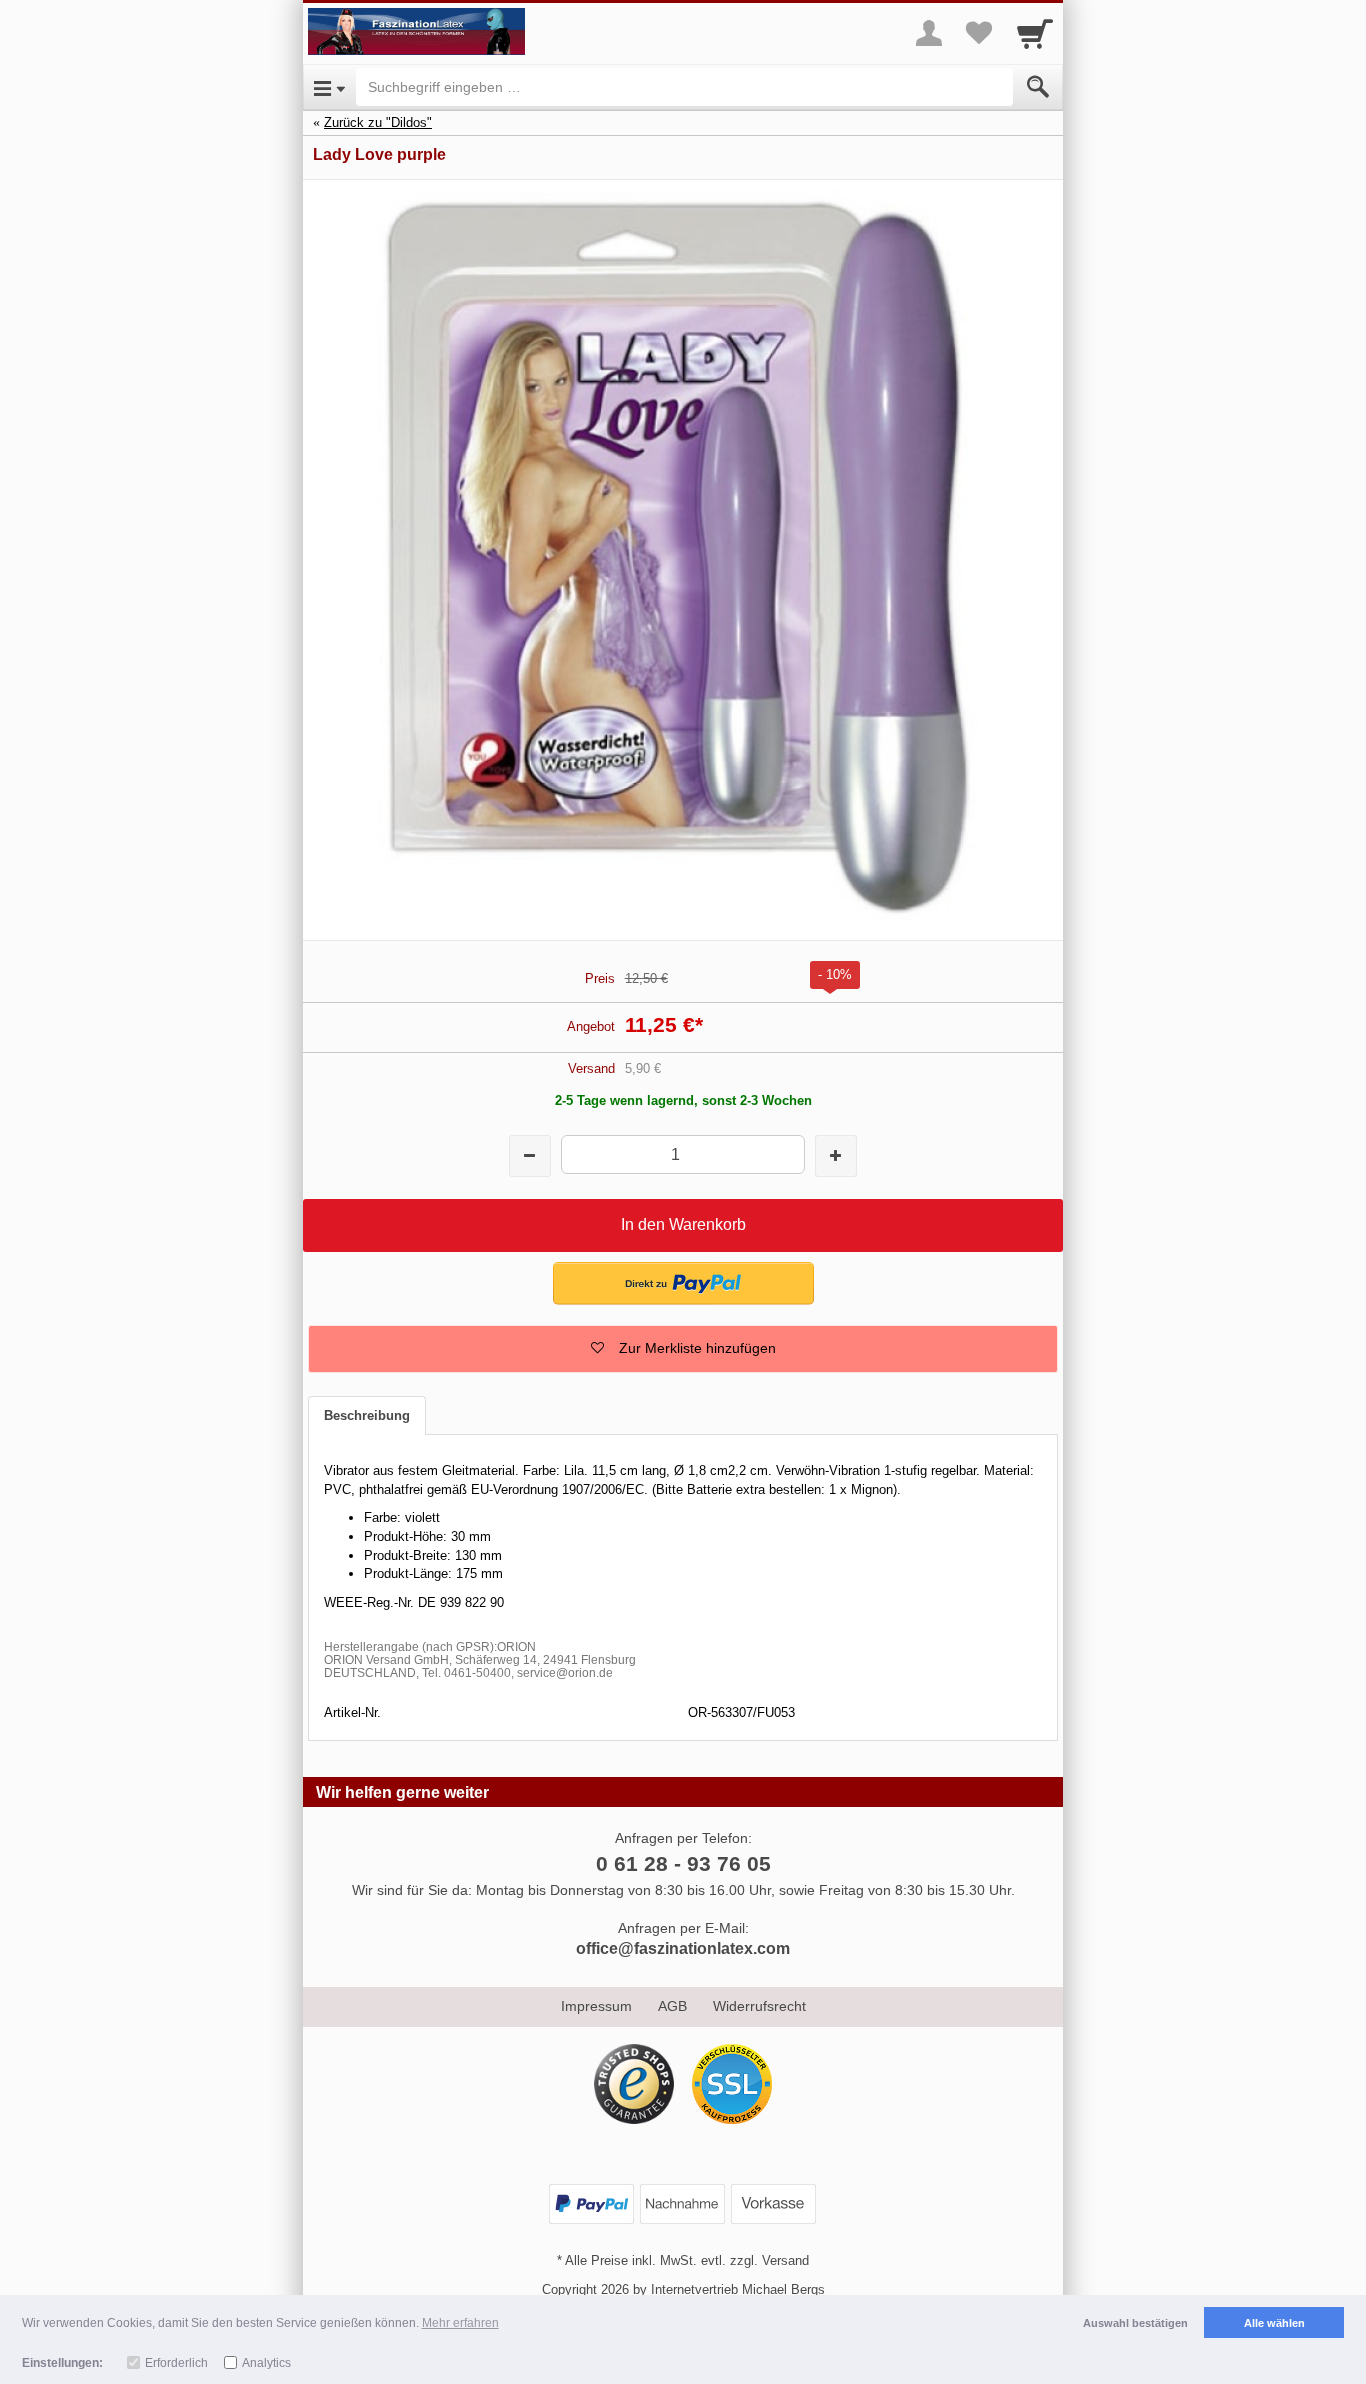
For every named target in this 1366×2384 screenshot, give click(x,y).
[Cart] (1035, 33)
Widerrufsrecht (759, 2006)
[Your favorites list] (979, 33)
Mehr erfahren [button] (460, 2323)
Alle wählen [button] (1274, 2323)
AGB (672, 2006)
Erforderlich (176, 2363)
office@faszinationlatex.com (683, 1948)
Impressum (596, 2006)
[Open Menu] (329, 87)
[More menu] (929, 33)
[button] (683, 1283)
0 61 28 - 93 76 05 (683, 1863)
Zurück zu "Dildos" (378, 122)
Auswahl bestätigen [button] (1135, 2323)
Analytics (266, 2363)
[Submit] (1038, 87)
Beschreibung (367, 1415)
